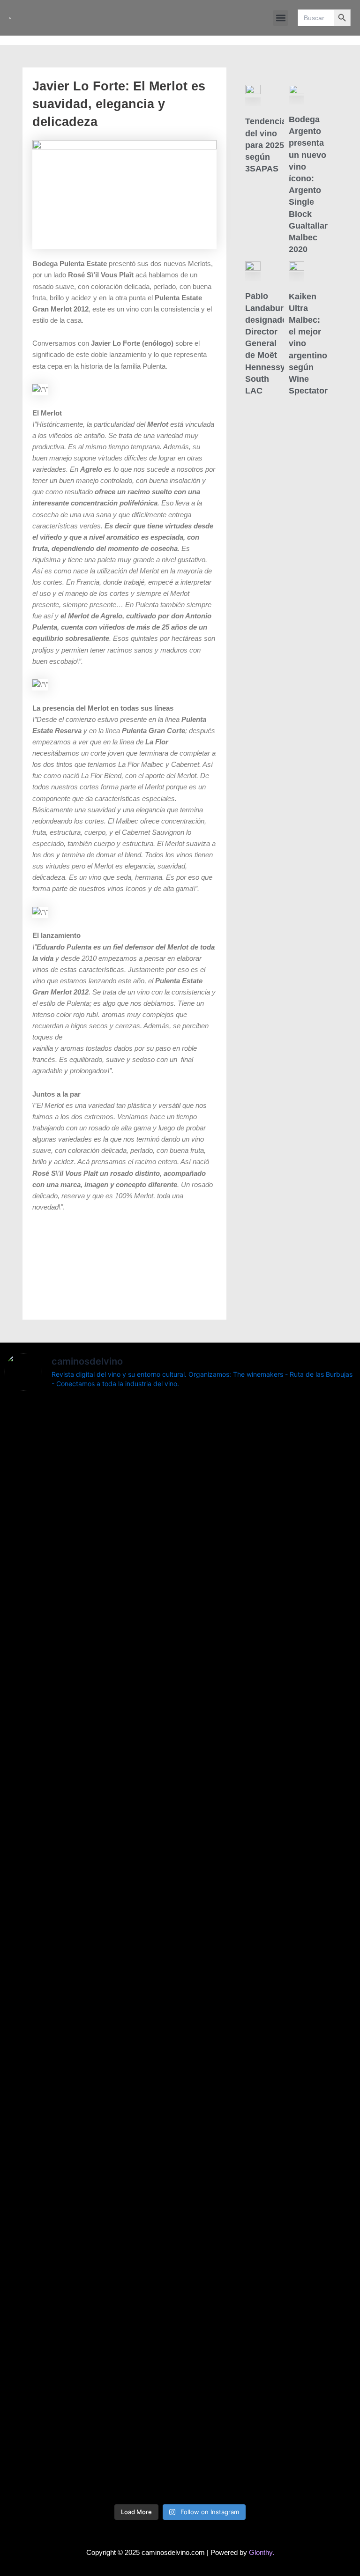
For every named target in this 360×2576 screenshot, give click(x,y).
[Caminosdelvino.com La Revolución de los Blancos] (269, 2008)
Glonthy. (262, 2553)
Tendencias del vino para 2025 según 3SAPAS (268, 145)
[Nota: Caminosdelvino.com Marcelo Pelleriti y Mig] (91, 1469)
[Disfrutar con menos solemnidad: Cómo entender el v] (91, 2412)
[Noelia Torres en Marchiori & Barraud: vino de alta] (269, 2255)
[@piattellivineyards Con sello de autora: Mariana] (269, 2115)
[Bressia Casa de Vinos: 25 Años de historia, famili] (269, 1581)
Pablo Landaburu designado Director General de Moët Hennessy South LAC (267, 343)
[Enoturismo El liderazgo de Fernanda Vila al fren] (91, 2232)
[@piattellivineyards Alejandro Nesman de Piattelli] (269, 1469)
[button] (281, 18)
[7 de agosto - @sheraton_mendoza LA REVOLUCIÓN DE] (269, 2367)
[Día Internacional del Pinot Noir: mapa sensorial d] (91, 1756)
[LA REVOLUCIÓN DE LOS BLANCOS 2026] (91, 2053)
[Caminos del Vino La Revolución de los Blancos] (91, 1991)
